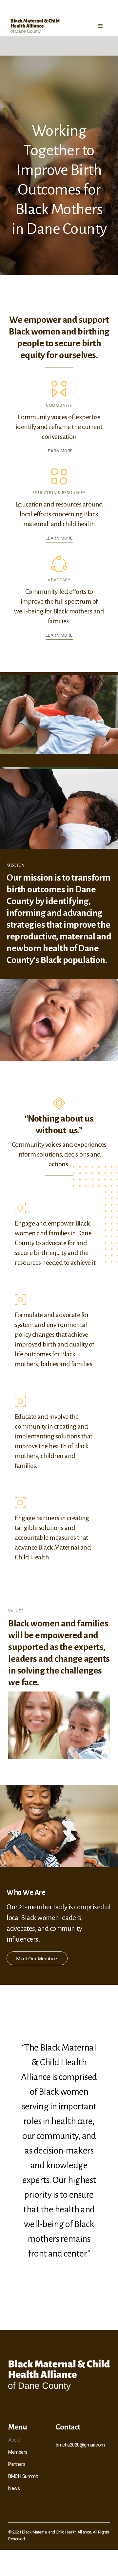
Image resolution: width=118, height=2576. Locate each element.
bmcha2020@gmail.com (80, 2445)
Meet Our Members (37, 1958)
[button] (100, 26)
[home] (35, 26)
